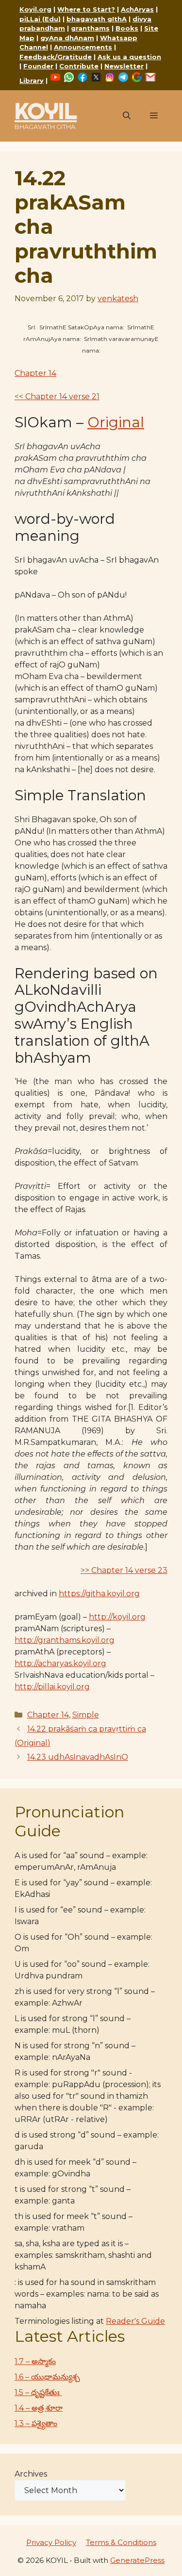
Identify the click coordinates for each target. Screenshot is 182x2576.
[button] (127, 116)
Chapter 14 (35, 373)
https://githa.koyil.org (99, 1594)
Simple (86, 1715)
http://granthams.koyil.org (65, 1640)
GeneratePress (137, 2560)
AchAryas (137, 9)
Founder (38, 66)
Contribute (79, 66)
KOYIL (46, 111)
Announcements (83, 47)
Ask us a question (129, 57)
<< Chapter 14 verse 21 (57, 397)
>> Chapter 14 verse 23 (124, 1570)
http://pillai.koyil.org (52, 1687)
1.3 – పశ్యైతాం (36, 2423)
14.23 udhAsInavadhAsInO (78, 1757)
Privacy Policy (51, 2542)
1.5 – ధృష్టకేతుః (38, 2392)
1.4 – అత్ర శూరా (39, 2408)
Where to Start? (86, 9)
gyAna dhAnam (67, 38)
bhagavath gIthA (97, 19)
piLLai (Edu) (40, 19)
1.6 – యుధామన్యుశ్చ (47, 2377)
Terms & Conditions (121, 2542)
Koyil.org (35, 9)
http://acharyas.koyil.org (60, 1663)
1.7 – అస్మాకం (35, 2361)
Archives (31, 2474)
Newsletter (124, 66)
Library (32, 81)
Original (116, 422)
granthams (90, 28)
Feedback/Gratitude (56, 57)
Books (127, 28)
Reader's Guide (135, 2321)
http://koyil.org (117, 1617)
